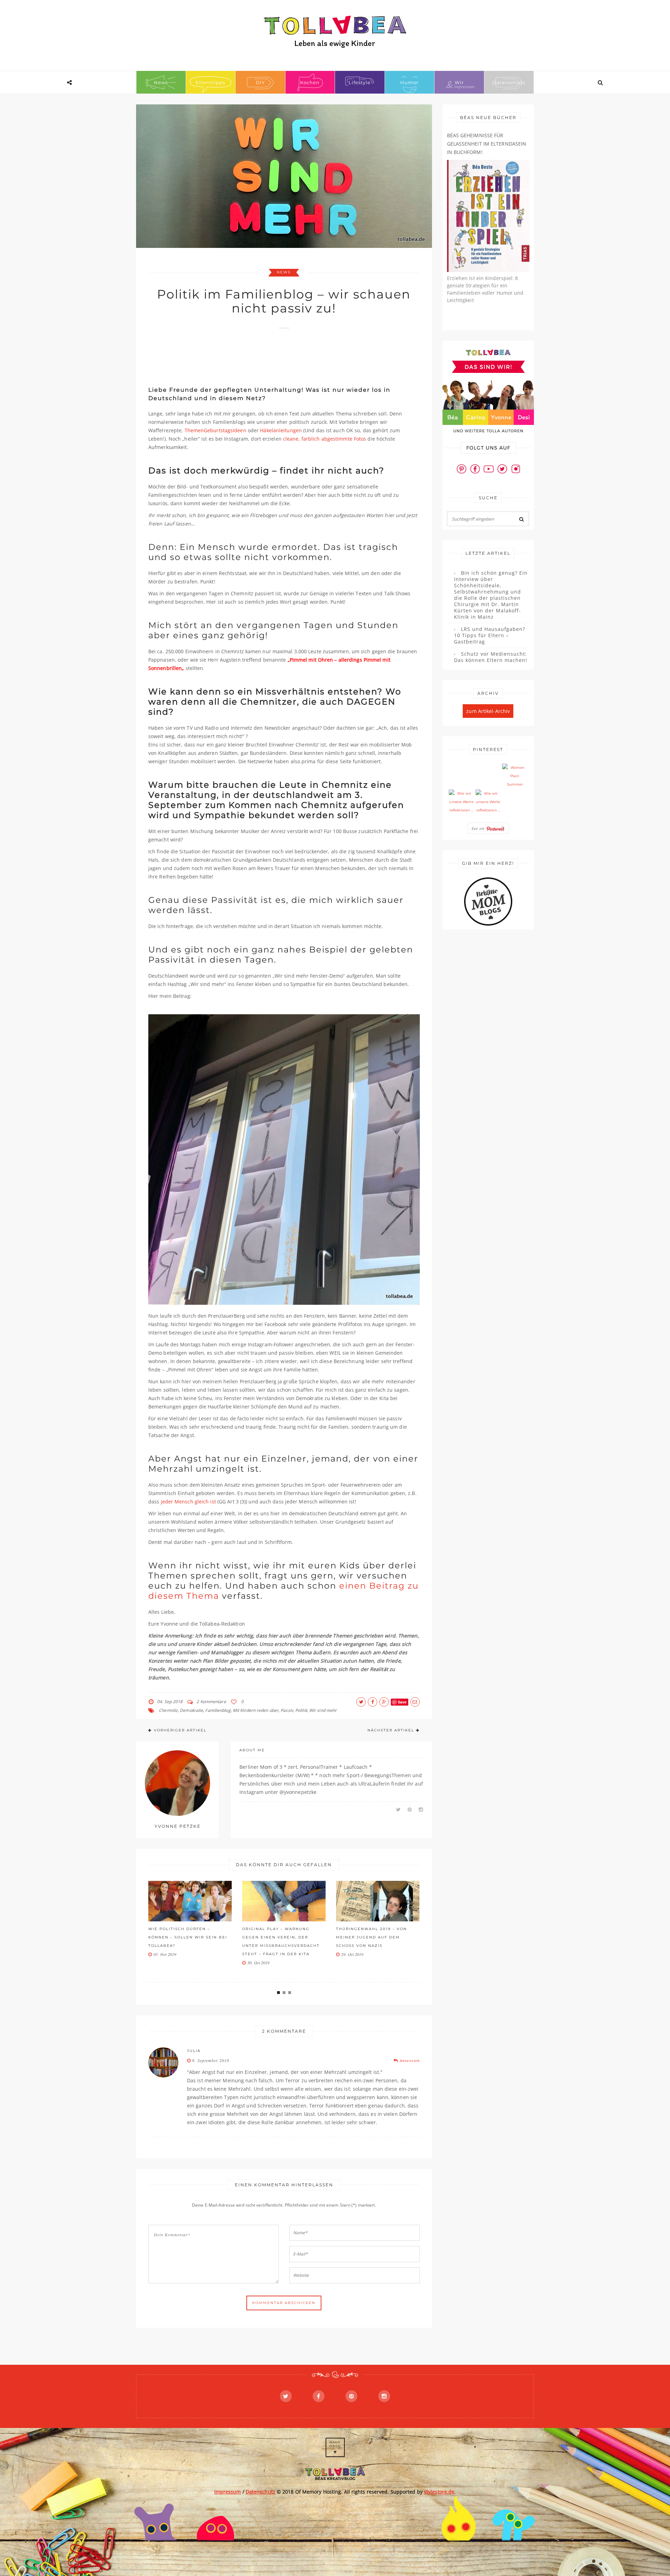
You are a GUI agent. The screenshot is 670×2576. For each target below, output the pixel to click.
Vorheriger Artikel (180, 1730)
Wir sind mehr (323, 1710)
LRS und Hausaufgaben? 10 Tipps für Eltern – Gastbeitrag (490, 635)
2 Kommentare (211, 1702)
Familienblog (218, 1710)
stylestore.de (439, 2492)
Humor (409, 82)
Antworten (409, 2060)
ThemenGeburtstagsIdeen (215, 430)
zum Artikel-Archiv (488, 711)
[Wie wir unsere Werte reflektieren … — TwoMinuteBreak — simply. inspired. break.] (461, 802)
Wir (459, 82)
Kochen (310, 82)
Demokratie (191, 1710)
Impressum (228, 2492)
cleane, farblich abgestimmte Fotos (325, 439)
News (161, 82)
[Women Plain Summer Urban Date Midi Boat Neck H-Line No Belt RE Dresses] (515, 776)
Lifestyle (360, 82)
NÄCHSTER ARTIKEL (391, 1730)
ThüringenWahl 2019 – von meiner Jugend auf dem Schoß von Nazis (371, 1937)
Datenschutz (509, 82)
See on (479, 828)
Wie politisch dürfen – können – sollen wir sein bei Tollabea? (188, 1937)
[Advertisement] (275, 354)
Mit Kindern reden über (256, 1710)
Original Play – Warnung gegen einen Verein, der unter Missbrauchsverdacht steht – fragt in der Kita (281, 1941)
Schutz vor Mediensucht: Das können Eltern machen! (491, 657)
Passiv (287, 1710)
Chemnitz (168, 1710)
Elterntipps (210, 82)
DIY (260, 82)
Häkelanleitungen (281, 430)
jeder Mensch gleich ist (188, 1502)
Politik (301, 1710)
